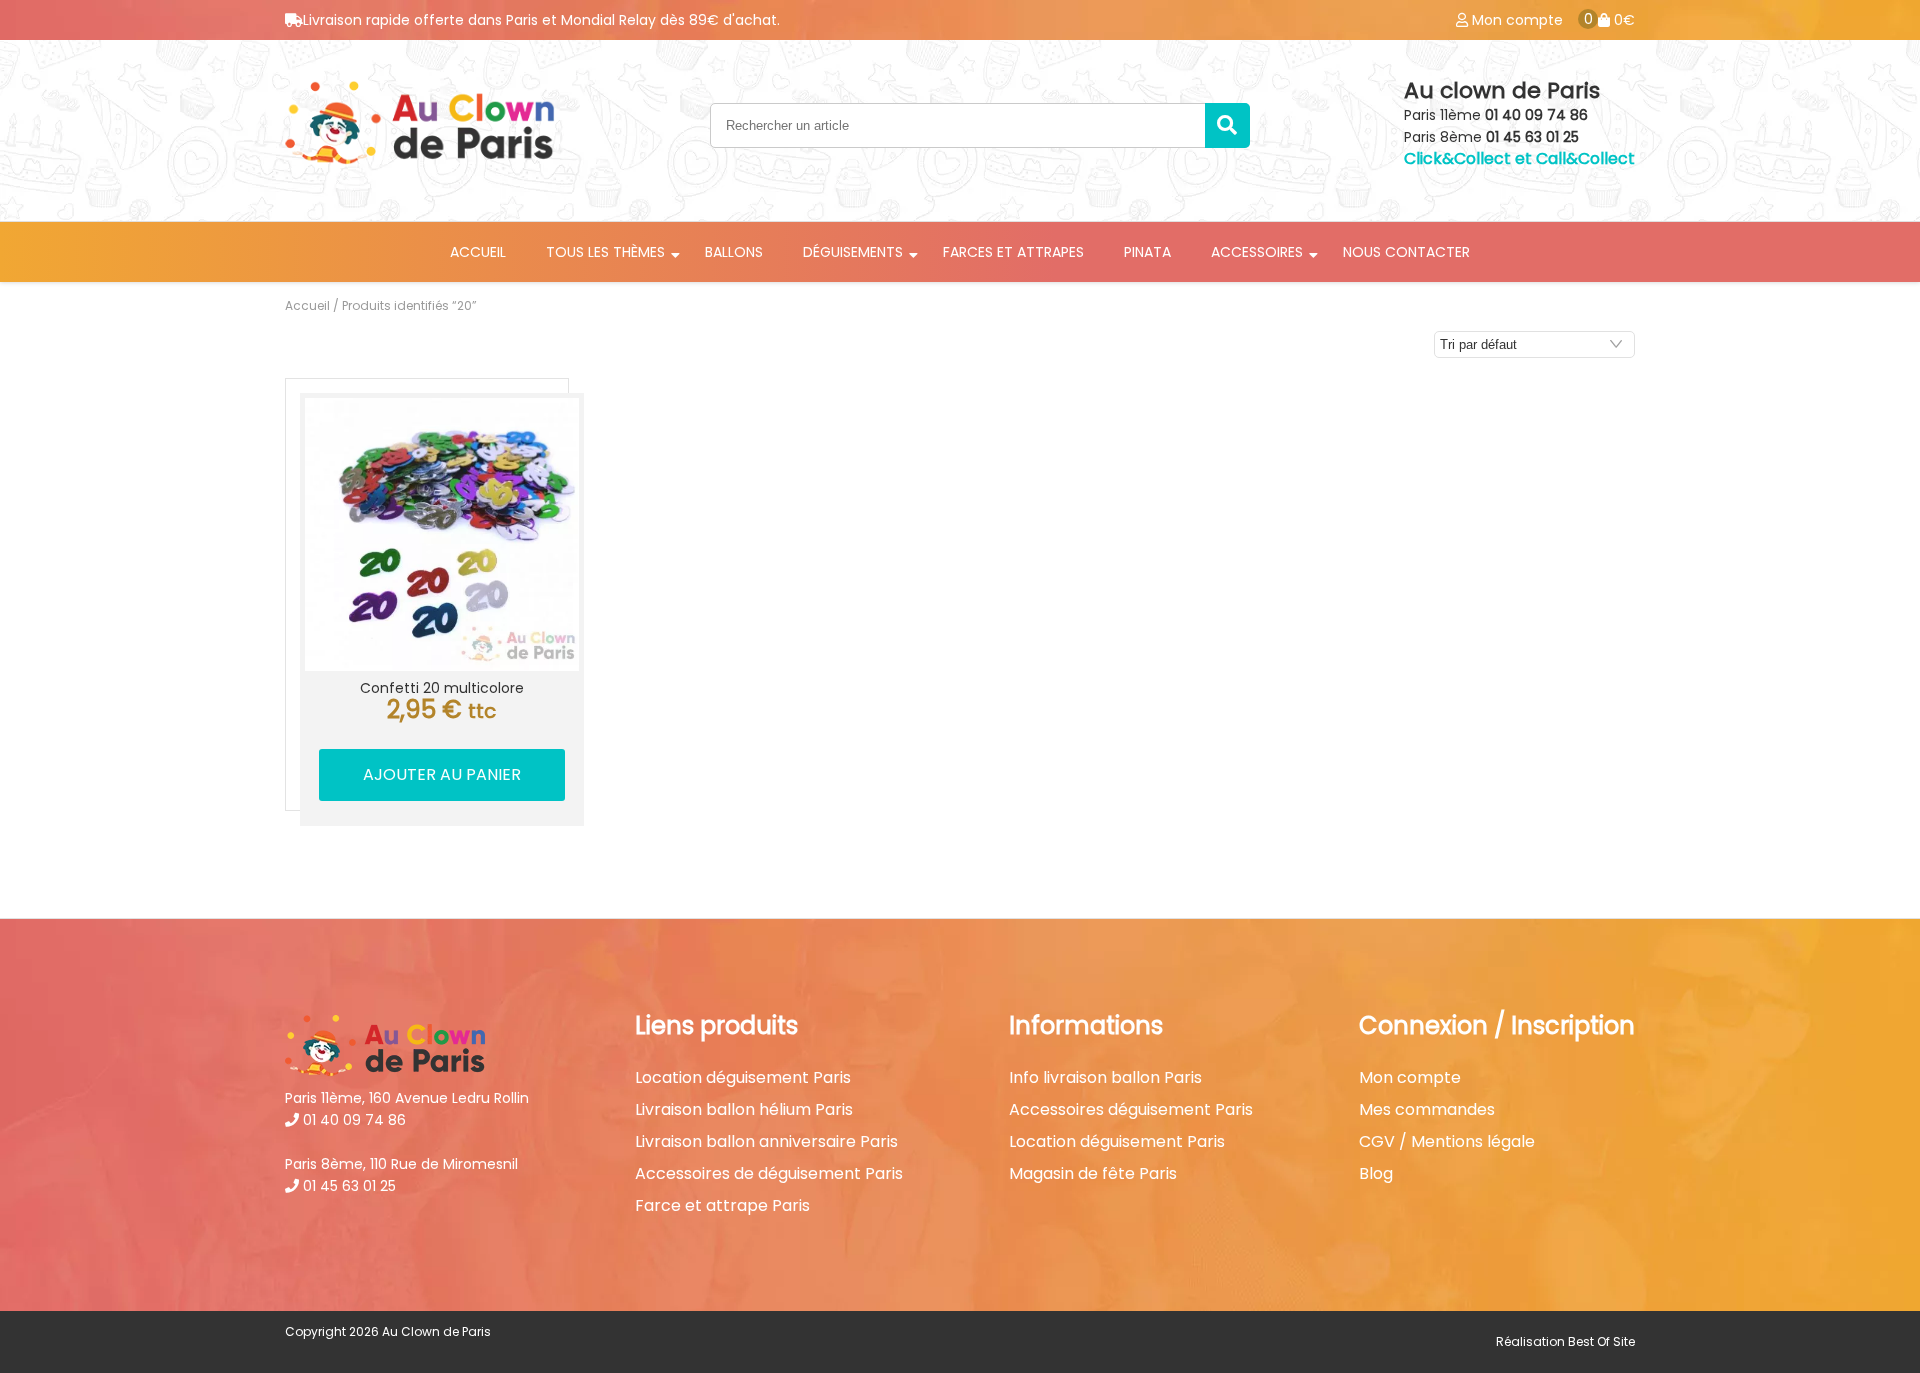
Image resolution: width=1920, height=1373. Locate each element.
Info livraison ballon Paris (1105, 1078)
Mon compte (1410, 1078)
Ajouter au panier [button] (442, 774)
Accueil (478, 252)
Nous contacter (1406, 252)
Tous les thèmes (605, 252)
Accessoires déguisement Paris (1131, 1110)
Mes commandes (1427, 1110)
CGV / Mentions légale (1447, 1142)
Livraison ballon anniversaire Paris (766, 1142)
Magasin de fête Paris (1093, 1174)
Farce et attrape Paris (722, 1206)
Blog (1376, 1174)
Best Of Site (1601, 1341)
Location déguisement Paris (743, 1078)
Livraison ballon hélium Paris (744, 1110)
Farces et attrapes (1013, 252)
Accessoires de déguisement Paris (769, 1174)
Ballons (734, 252)
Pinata (1147, 252)
